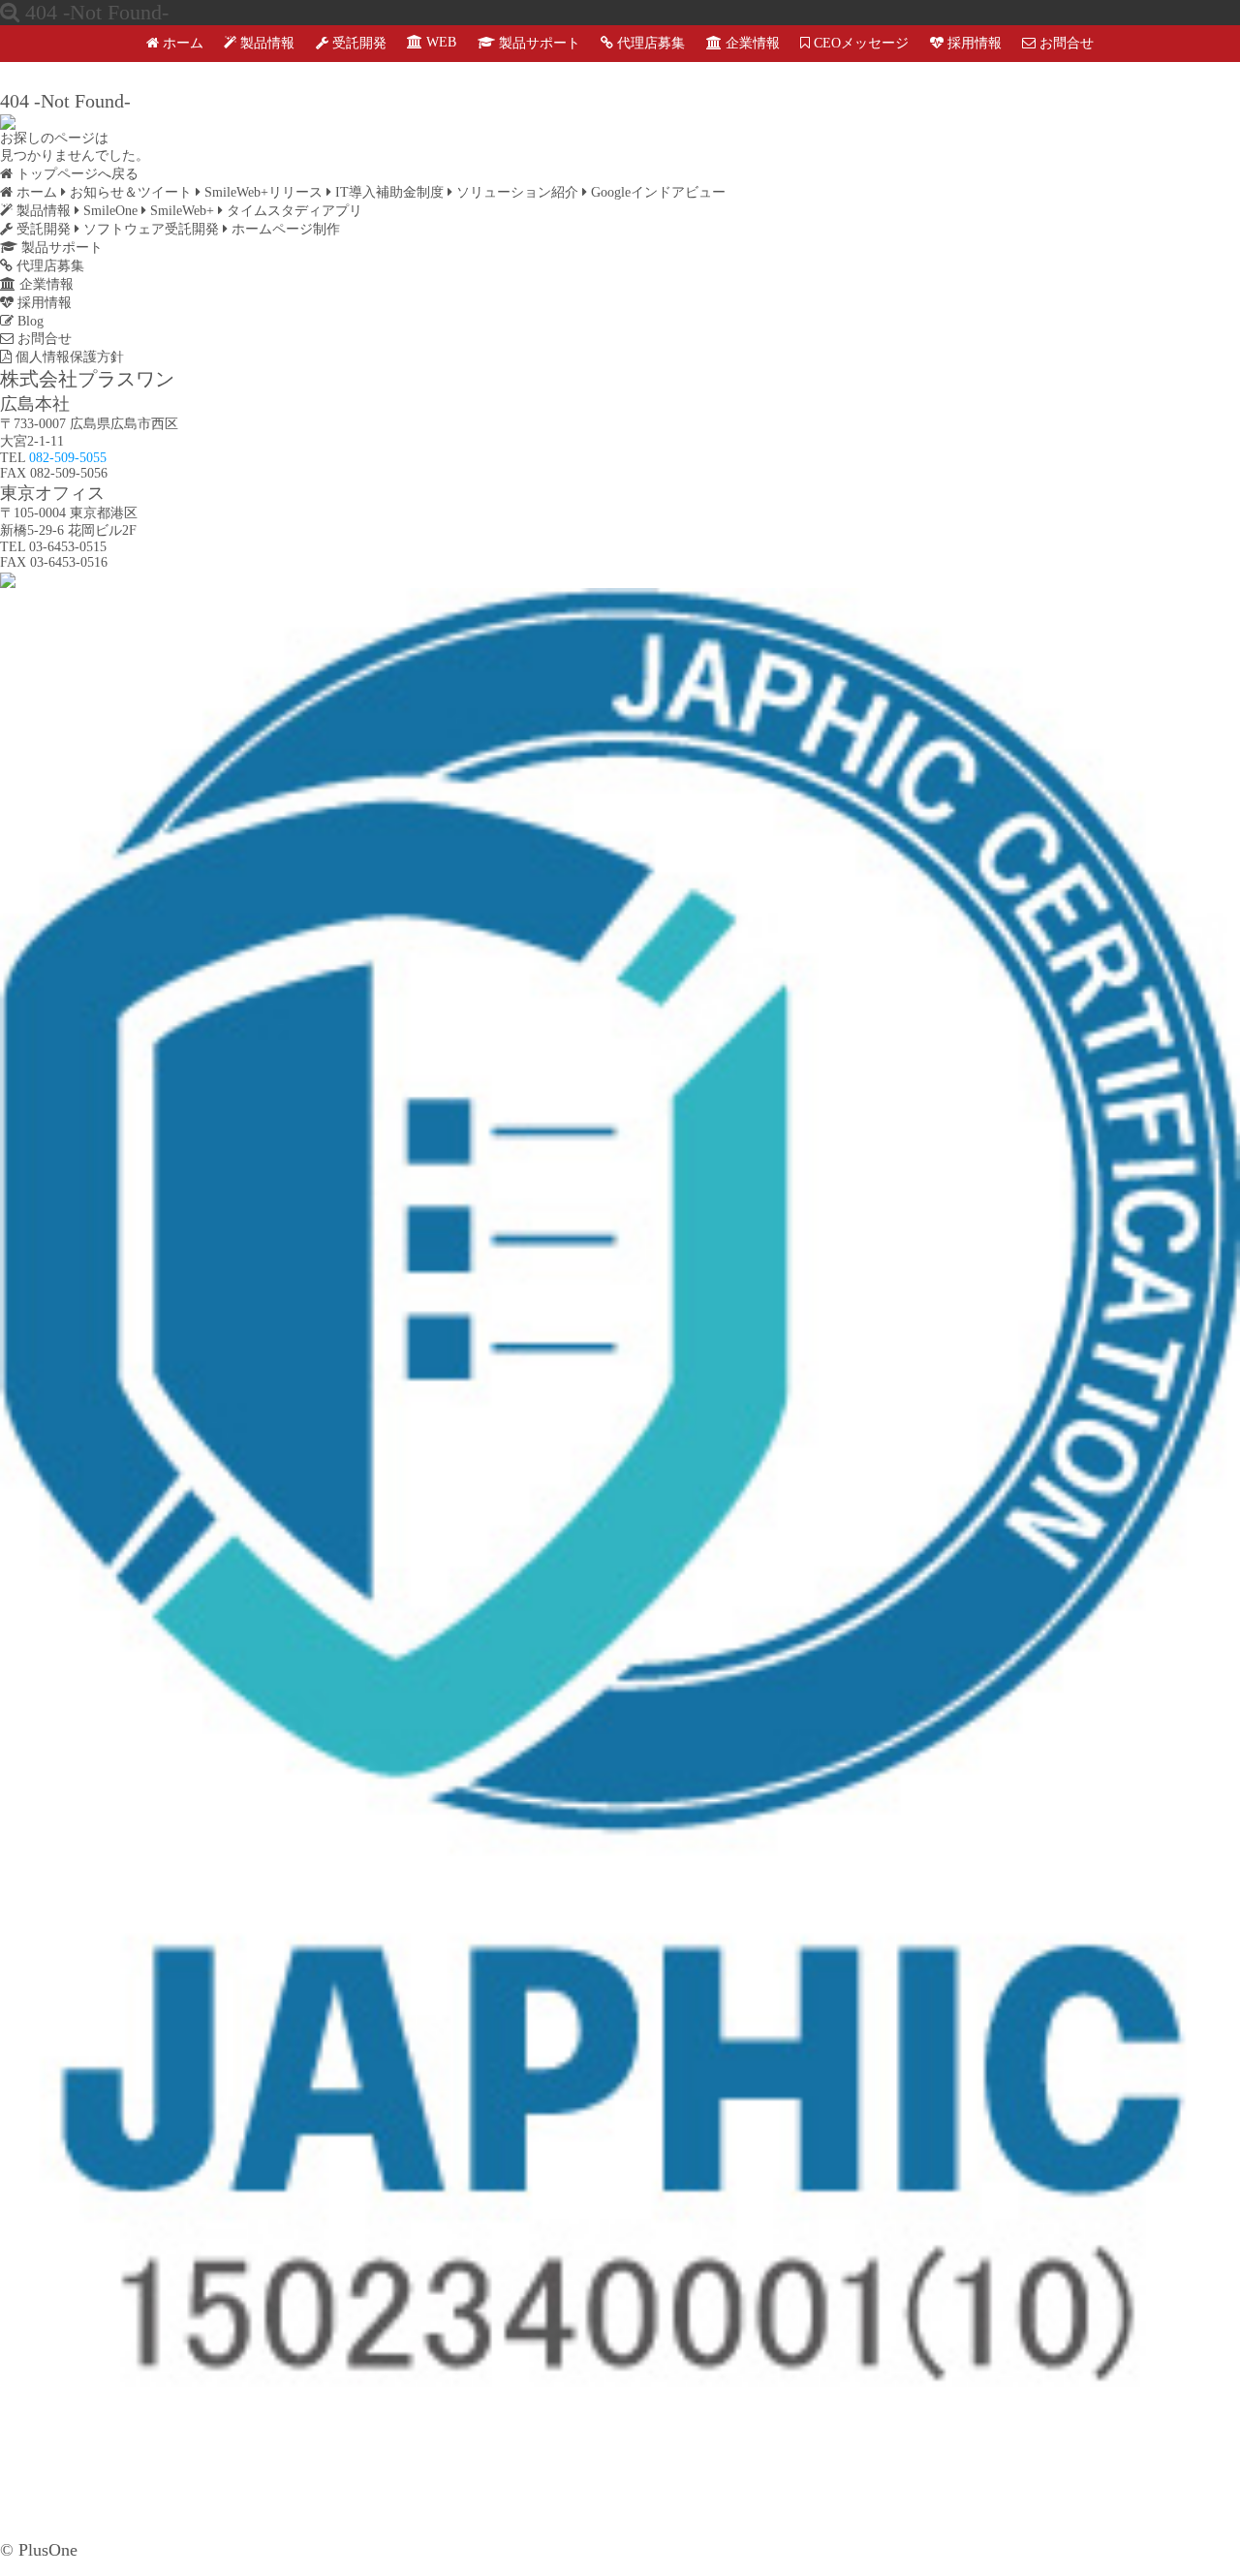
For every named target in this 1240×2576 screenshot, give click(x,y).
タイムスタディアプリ (293, 211)
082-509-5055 (68, 458)
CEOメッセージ (859, 43)
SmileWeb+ (180, 211)
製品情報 (265, 43)
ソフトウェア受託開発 (149, 229)
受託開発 (357, 43)
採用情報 (973, 43)
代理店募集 (649, 43)
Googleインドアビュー (656, 192)
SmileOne (108, 211)
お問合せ (1065, 43)
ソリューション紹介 (515, 192)
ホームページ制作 (284, 229)
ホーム (181, 43)
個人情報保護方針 (68, 357)
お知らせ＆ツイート (129, 192)
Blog (29, 321)
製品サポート (538, 43)
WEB (439, 42)
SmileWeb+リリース (262, 192)
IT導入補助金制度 (387, 192)
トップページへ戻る (76, 174)
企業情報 (751, 43)
